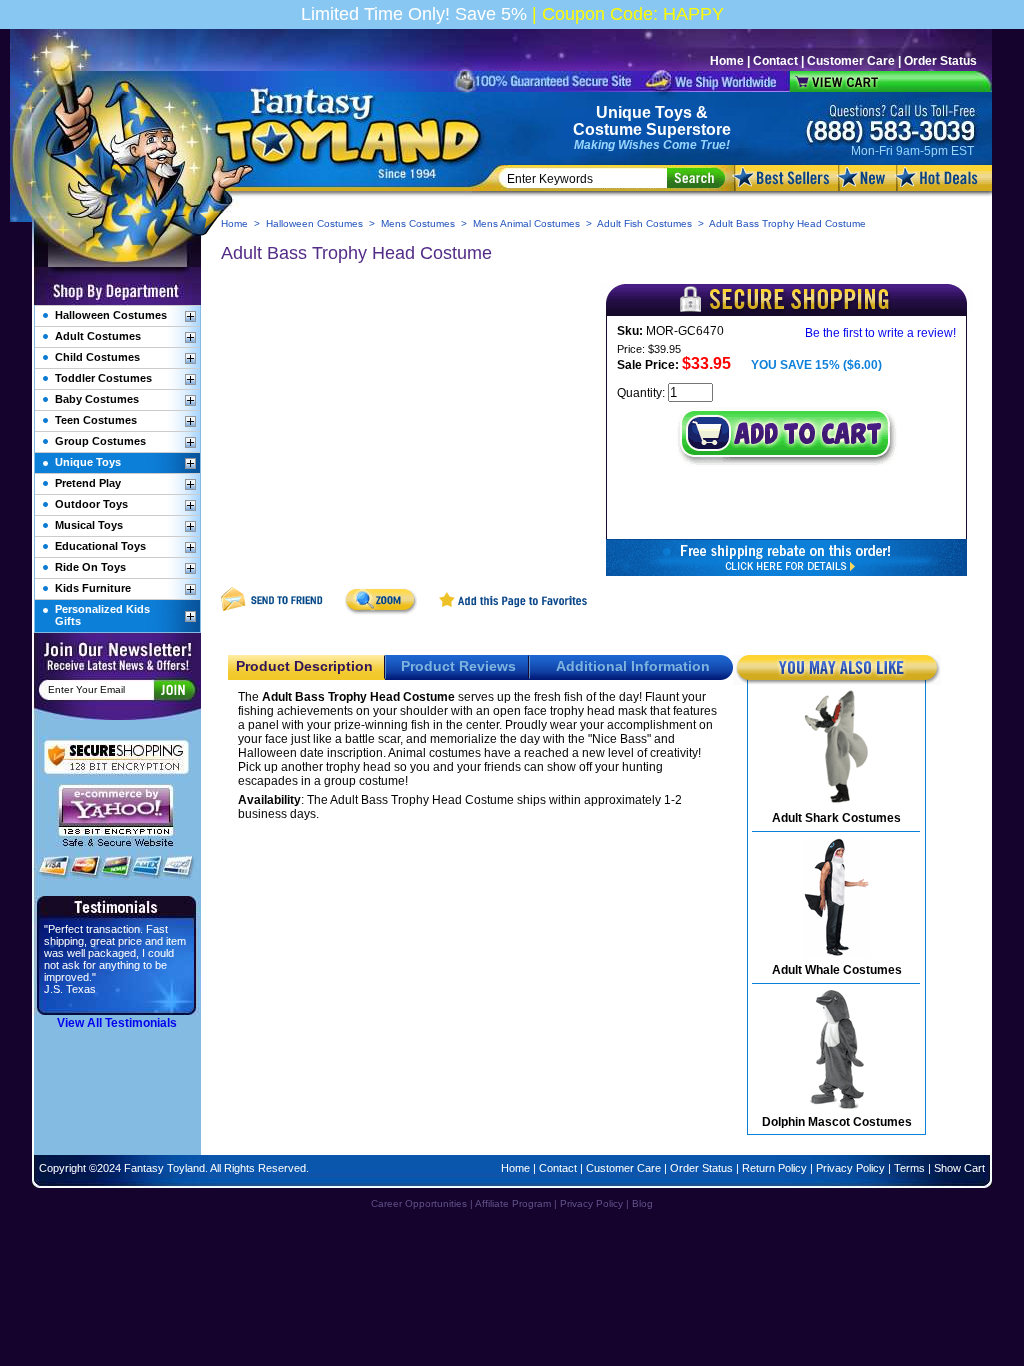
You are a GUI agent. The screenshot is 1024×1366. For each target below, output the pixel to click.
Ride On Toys (90, 567)
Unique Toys (644, 112)
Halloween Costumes (314, 223)
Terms (909, 1168)
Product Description (304, 666)
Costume (607, 129)
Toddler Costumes (103, 378)
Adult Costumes (98, 336)
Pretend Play (88, 483)
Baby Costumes (97, 399)
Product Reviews (458, 666)
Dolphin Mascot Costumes (837, 1122)
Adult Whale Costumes (837, 970)
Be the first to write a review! (880, 333)
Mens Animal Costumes (526, 223)
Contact (775, 61)
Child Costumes (97, 357)
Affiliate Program (513, 1203)
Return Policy (774, 1168)
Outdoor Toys (91, 504)
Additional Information (633, 666)
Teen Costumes (96, 420)
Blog (642, 1203)
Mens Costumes (418, 223)
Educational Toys (100, 546)
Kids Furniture (93, 588)
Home (727, 61)
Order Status (940, 61)
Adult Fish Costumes (644, 223)
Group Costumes (100, 441)
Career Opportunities (419, 1203)
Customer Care (851, 61)
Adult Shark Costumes (836, 818)
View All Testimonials (117, 1023)
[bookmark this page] (514, 611)
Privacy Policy (850, 1168)
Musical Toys (89, 525)
